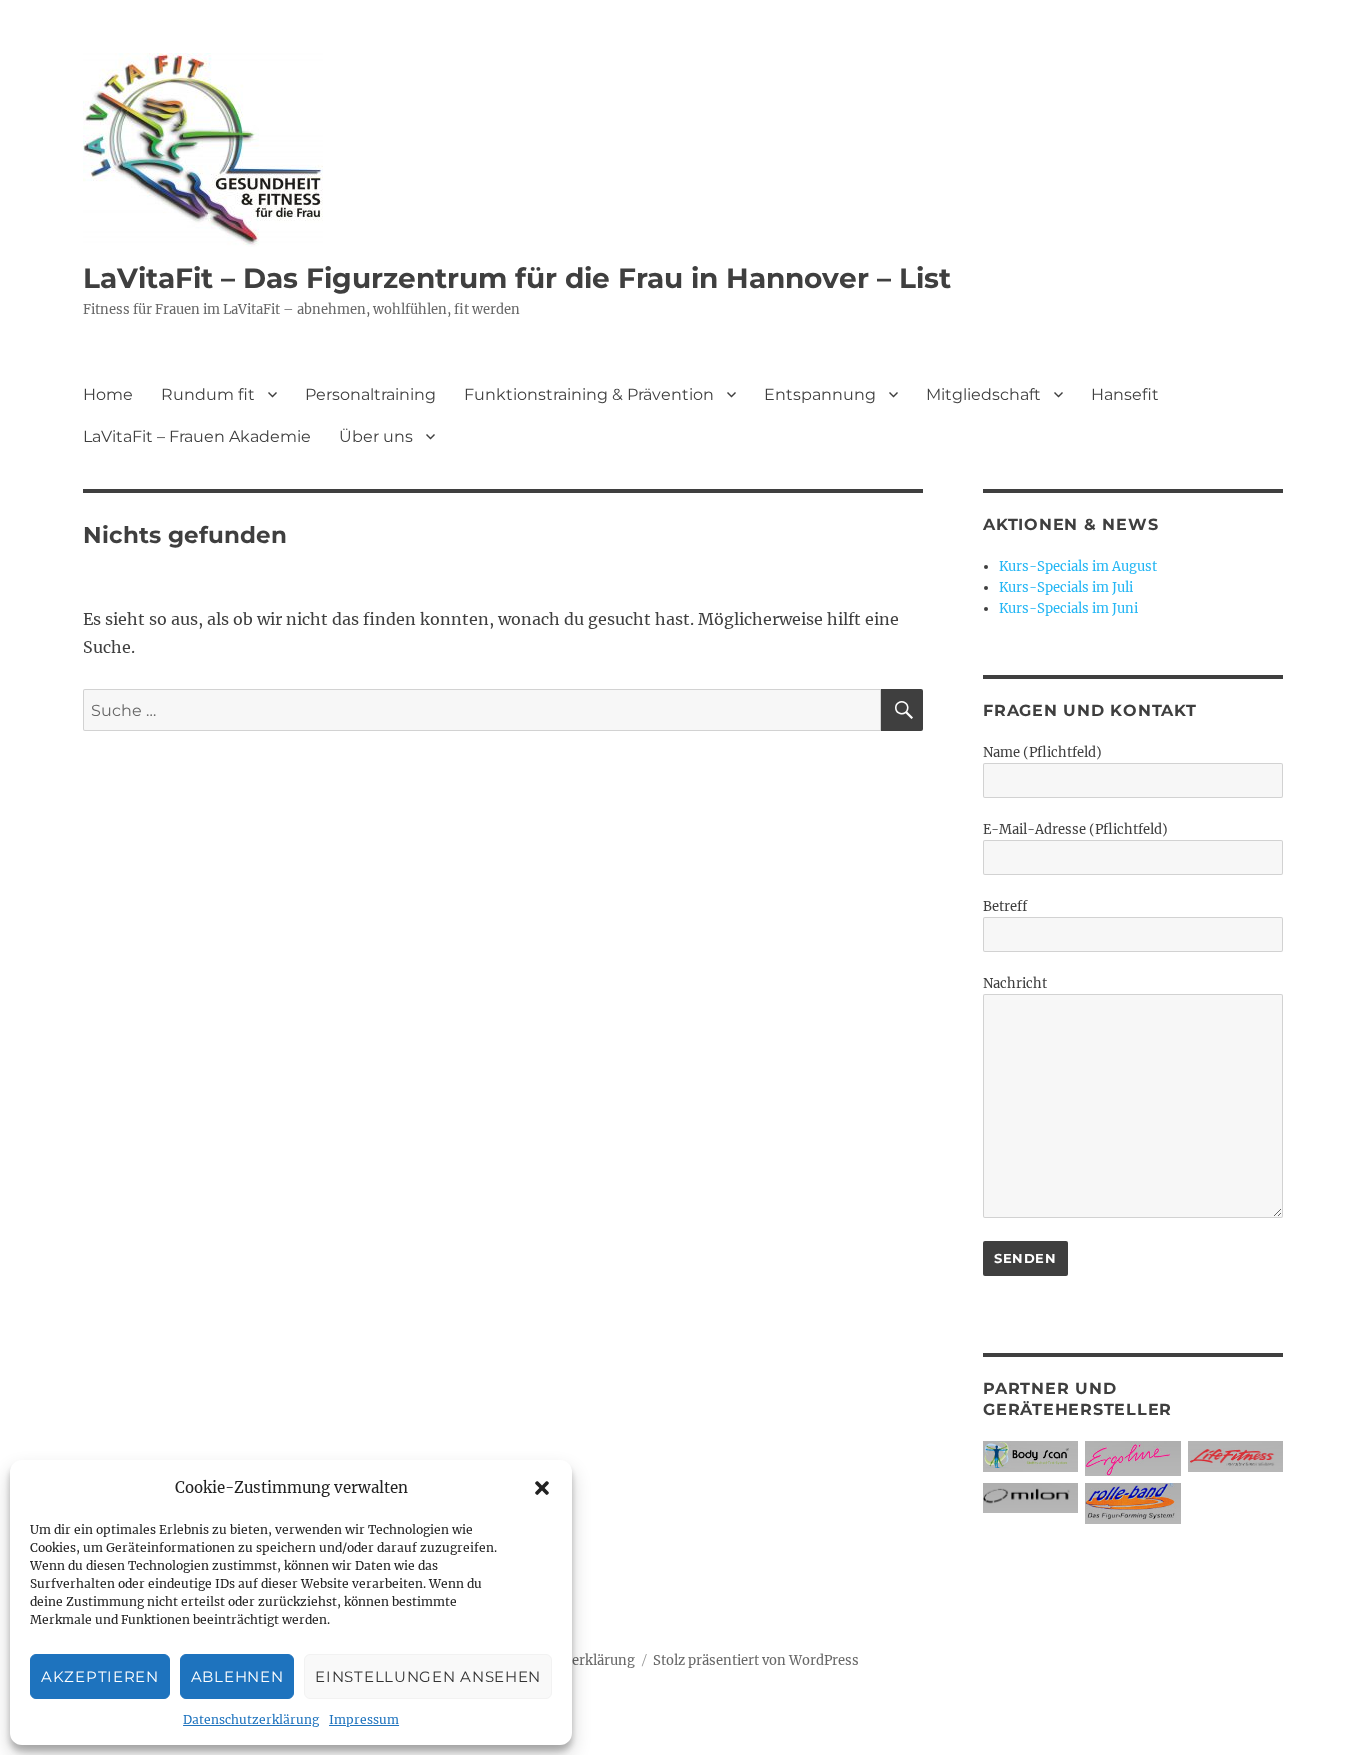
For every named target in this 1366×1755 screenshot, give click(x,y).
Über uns (376, 436)
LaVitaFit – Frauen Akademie (197, 436)
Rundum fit (208, 394)
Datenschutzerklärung (251, 1719)
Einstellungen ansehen (428, 1676)
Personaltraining (370, 394)
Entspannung (820, 394)
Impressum (364, 1719)
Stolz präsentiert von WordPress (756, 1660)
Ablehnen (237, 1676)
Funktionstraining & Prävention (589, 394)
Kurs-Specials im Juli (1066, 587)
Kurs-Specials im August (1078, 566)
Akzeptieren (100, 1676)
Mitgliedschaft (983, 394)
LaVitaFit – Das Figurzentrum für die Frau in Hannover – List (517, 278)
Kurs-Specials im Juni (1068, 608)
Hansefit (1125, 394)
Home (108, 394)
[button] (542, 1488)
